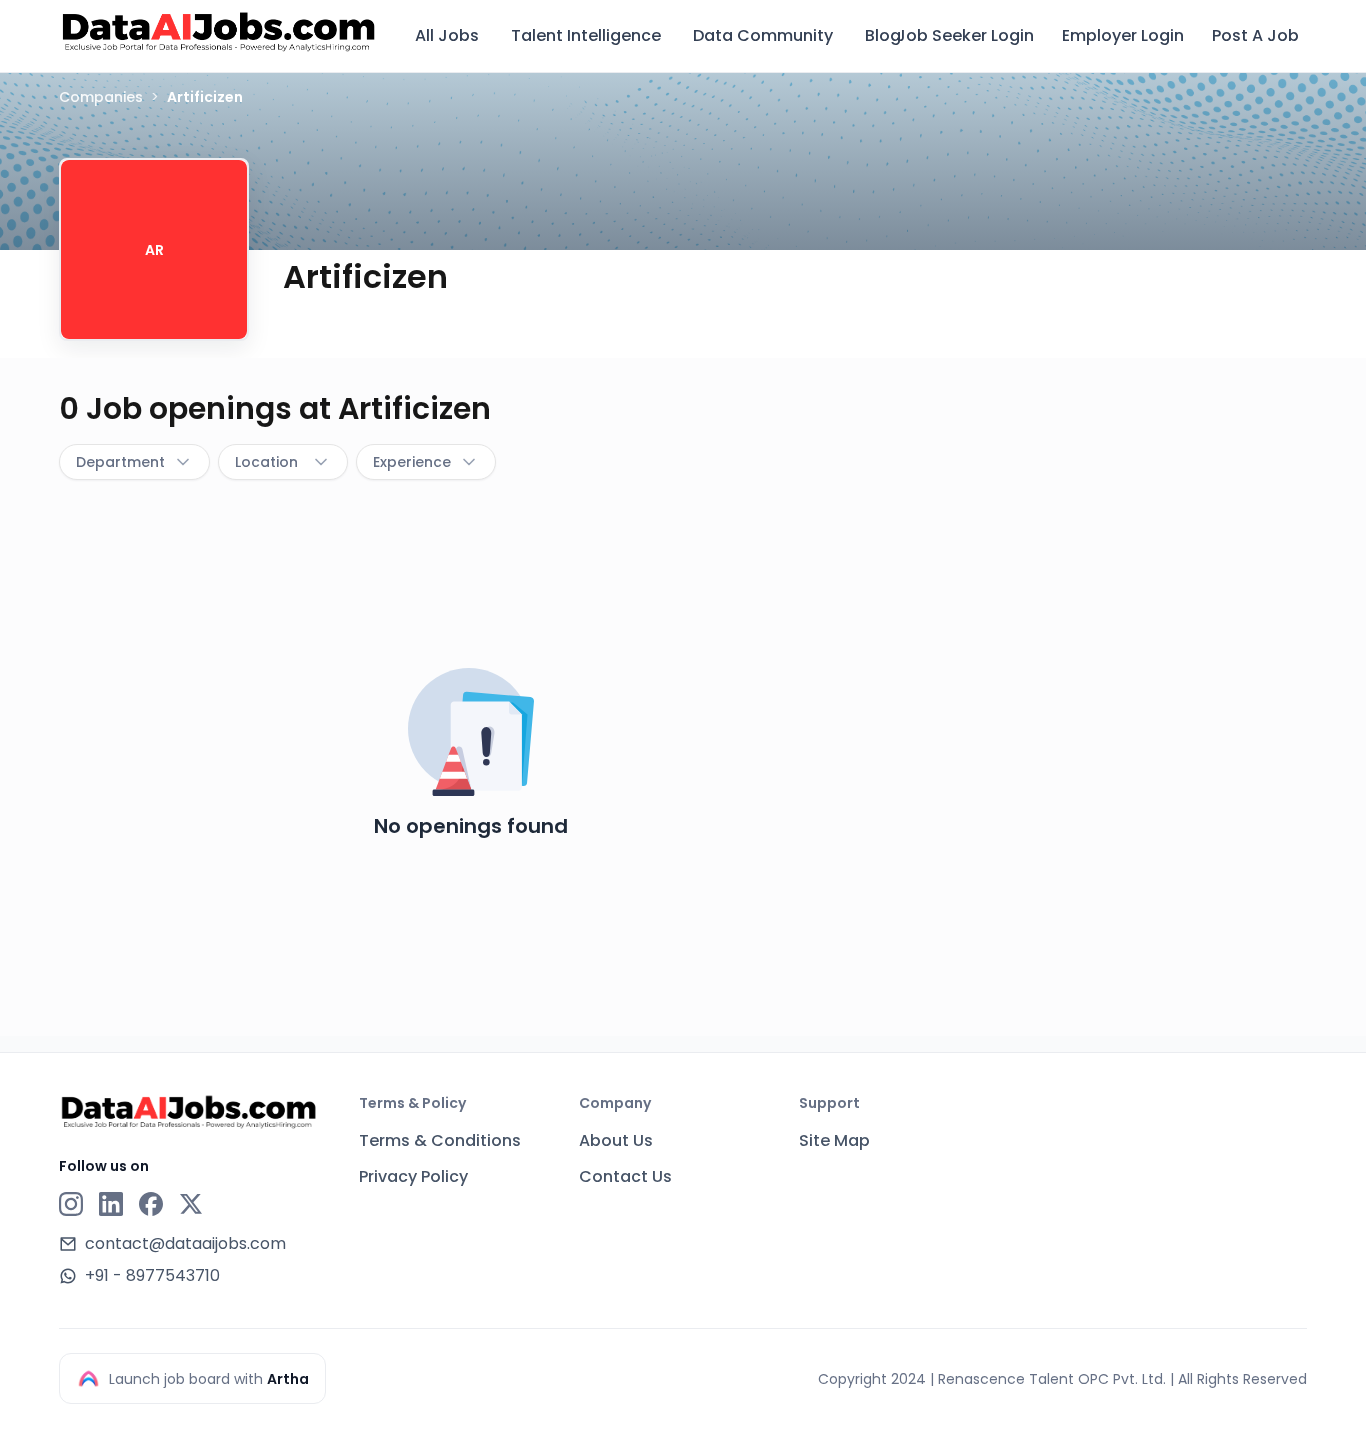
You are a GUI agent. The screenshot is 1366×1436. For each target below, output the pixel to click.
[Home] (219, 33)
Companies (101, 97)
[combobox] (134, 462)
